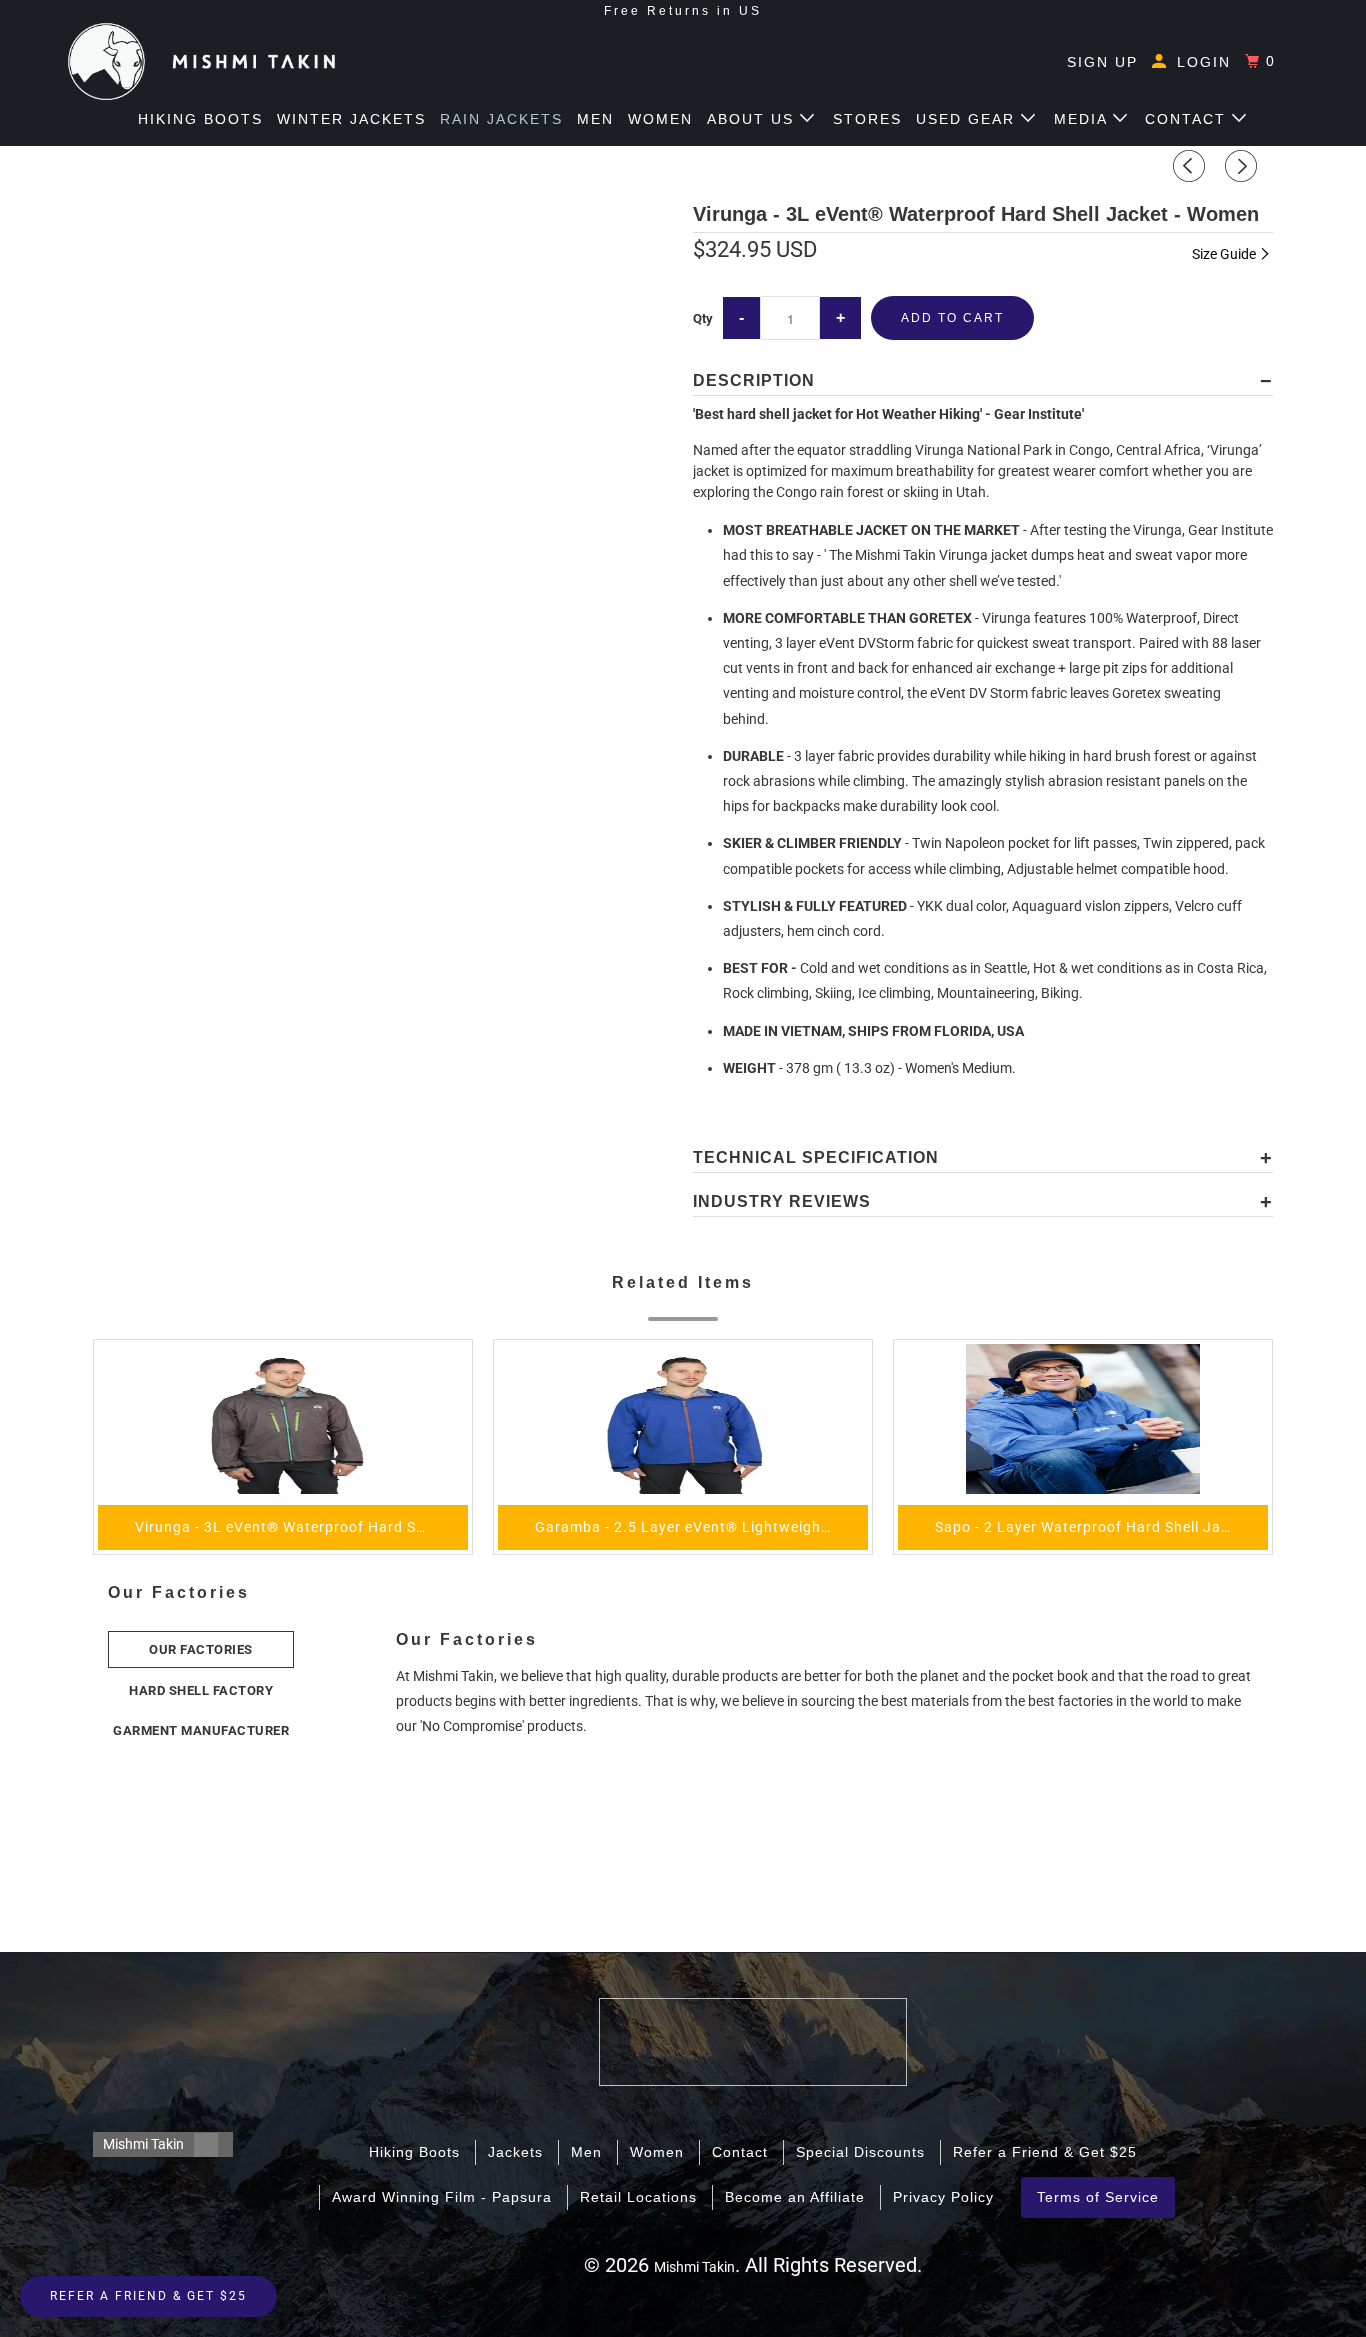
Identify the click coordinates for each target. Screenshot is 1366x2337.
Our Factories (201, 1649)
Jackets (515, 2152)
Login (1201, 62)
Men (595, 119)
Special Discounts (860, 2152)
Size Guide (1225, 254)
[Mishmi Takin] (201, 61)
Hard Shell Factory (201, 1690)
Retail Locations (638, 2197)
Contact (1188, 119)
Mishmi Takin (143, 2144)
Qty (703, 318)
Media (1083, 119)
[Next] (1244, 166)
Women (660, 119)
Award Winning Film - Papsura (442, 2197)
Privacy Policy (943, 2197)
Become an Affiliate (795, 2197)
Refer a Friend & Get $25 (1045, 2152)
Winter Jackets (351, 119)
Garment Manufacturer (201, 1730)
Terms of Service (1098, 2197)
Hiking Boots (200, 119)
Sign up (1102, 62)
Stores (867, 119)
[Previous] (1192, 166)
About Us (753, 119)
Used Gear (968, 119)
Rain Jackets (501, 119)
